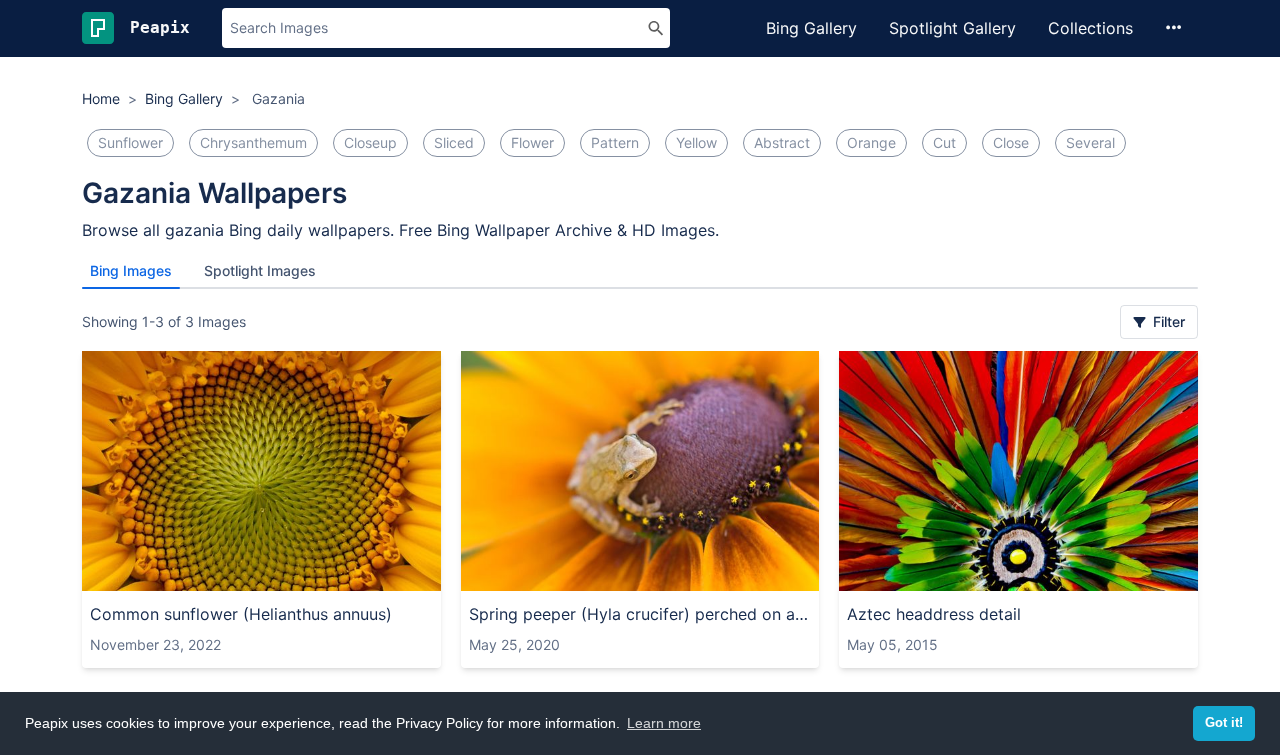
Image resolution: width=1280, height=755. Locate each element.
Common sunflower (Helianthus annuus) (241, 614)
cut (944, 142)
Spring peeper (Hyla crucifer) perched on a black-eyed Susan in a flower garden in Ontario (640, 614)
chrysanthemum (253, 142)
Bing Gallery (811, 28)
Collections (1090, 28)
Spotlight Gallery (952, 28)
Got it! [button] (1224, 723)
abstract (782, 142)
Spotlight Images (260, 270)
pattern (615, 142)
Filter (1167, 321)
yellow (696, 142)
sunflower (130, 142)
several (1090, 142)
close (1011, 142)
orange (871, 142)
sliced (454, 142)
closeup (370, 142)
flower (532, 142)
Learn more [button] (664, 723)
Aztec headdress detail (934, 614)
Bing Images (131, 270)
